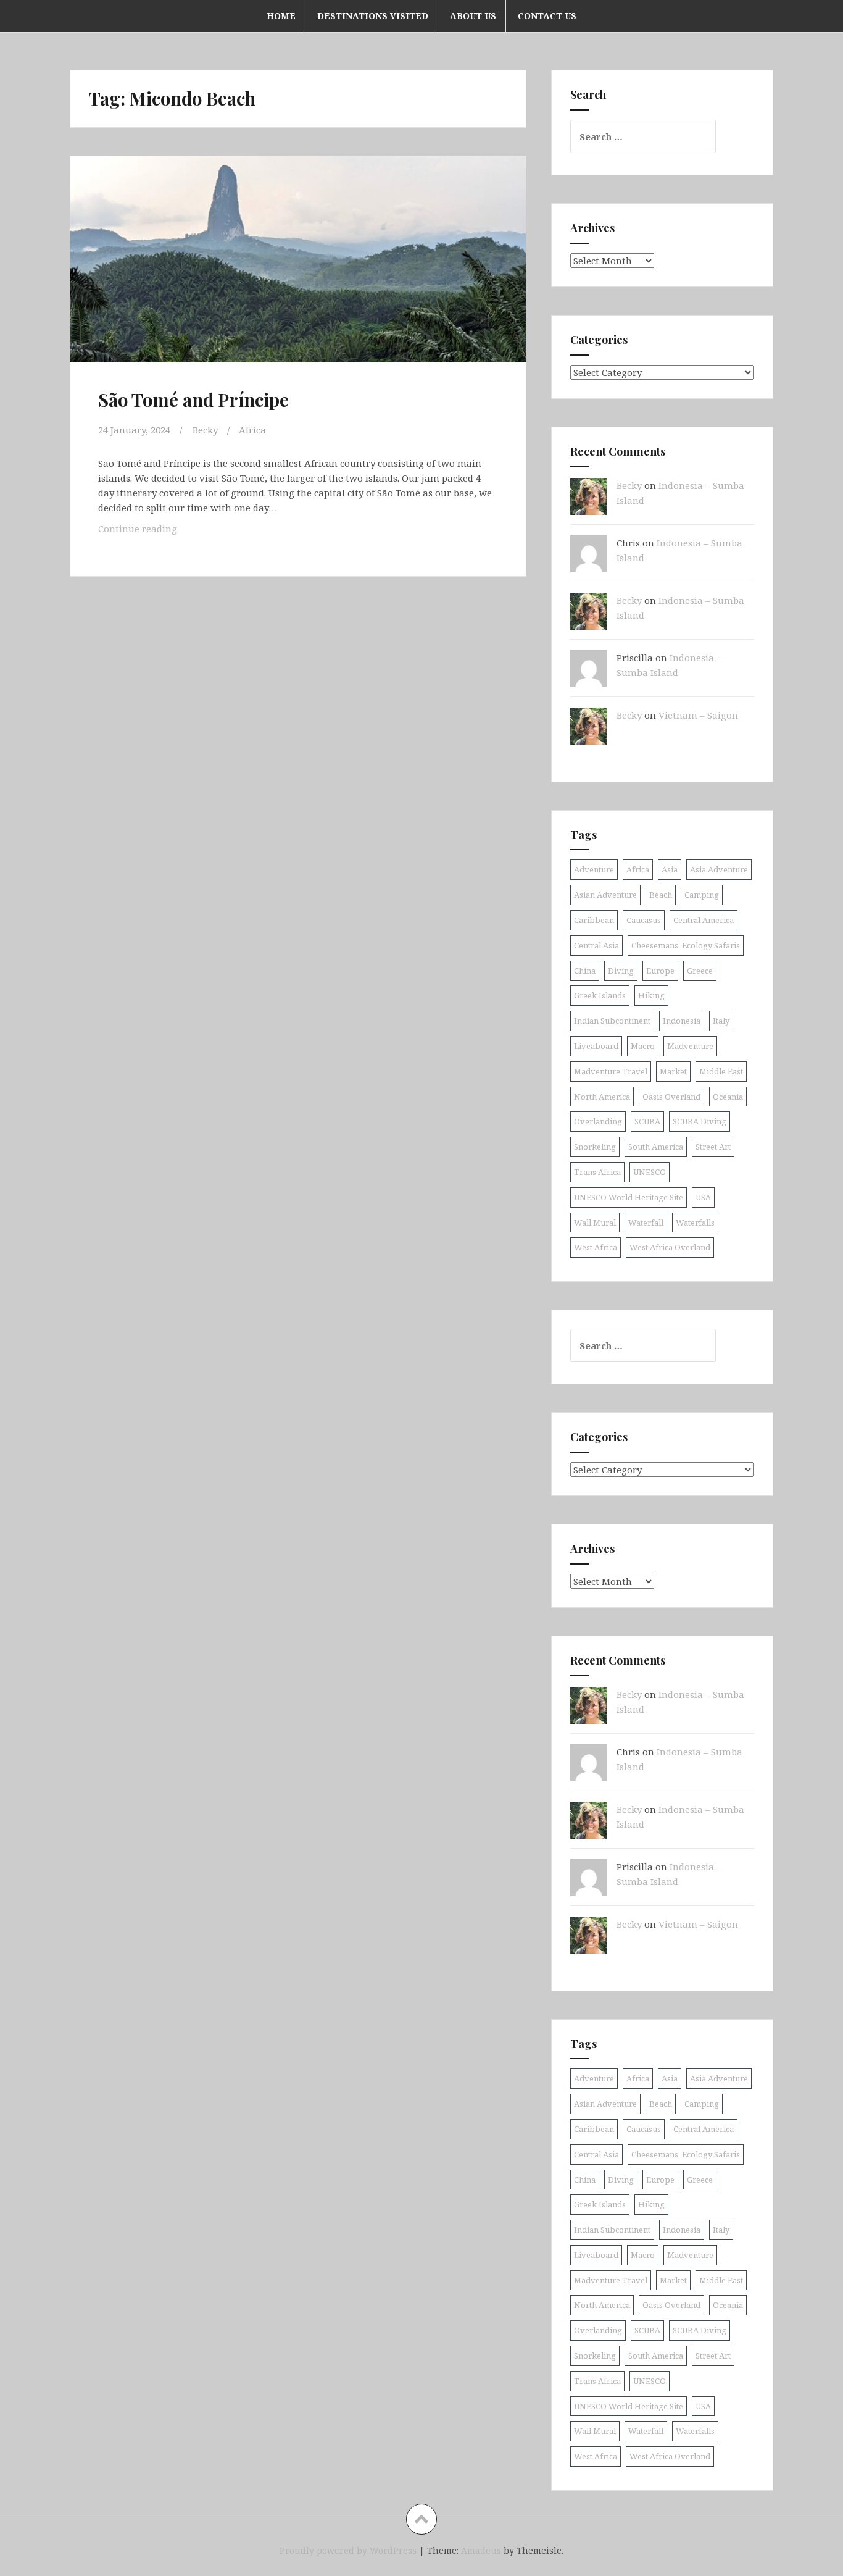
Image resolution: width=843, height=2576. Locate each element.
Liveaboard (596, 1046)
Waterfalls (695, 1223)
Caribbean (594, 920)
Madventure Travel (611, 1071)
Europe (660, 971)
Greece (700, 971)
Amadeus (481, 2550)
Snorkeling (595, 1147)
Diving (621, 971)
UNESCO (650, 1172)
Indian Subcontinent (612, 1021)
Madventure (690, 1046)
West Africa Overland (670, 1247)
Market (673, 1071)
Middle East (721, 1071)
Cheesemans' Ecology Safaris (686, 945)
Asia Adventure (719, 869)
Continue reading (156, 532)
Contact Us (547, 16)
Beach (661, 895)
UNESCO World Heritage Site (629, 1197)
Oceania (728, 1097)
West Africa (596, 1247)
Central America (704, 920)
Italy (721, 1021)
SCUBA (647, 1121)
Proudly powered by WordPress (348, 2550)
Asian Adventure (605, 895)
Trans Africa (597, 1172)
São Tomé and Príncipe (193, 399)
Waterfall (646, 1223)
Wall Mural (595, 1223)
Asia (670, 869)
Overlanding (598, 1121)
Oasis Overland (671, 1097)
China (585, 971)
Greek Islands (600, 995)
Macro (643, 1046)
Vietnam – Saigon (698, 715)
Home (281, 16)
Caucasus (644, 920)
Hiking (651, 995)
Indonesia (682, 1021)
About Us (473, 16)
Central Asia (596, 945)
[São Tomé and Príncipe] (297, 270)
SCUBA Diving (700, 1121)
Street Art (713, 1147)
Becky (205, 430)
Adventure (594, 869)
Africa (252, 430)
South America (656, 1147)
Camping (702, 895)
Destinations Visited (373, 16)
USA (703, 1197)
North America (602, 1097)
